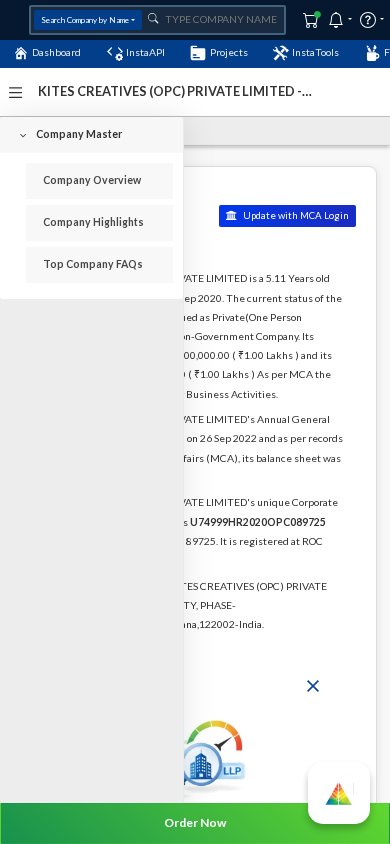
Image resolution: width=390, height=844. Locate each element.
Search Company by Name (85, 20)
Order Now (195, 822)
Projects (229, 52)
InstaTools (315, 52)
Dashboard (56, 52)
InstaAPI (145, 52)
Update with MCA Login (295, 215)
